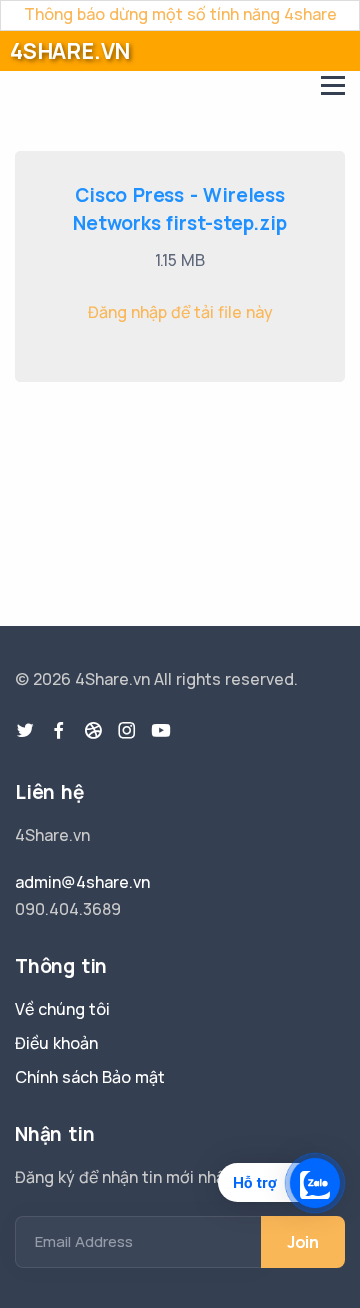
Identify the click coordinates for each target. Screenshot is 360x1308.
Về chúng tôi (62, 1009)
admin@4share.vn (82, 882)
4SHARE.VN (70, 51)
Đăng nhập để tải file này (180, 312)
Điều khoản (56, 1043)
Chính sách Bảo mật (90, 1077)
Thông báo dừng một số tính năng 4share (180, 14)
